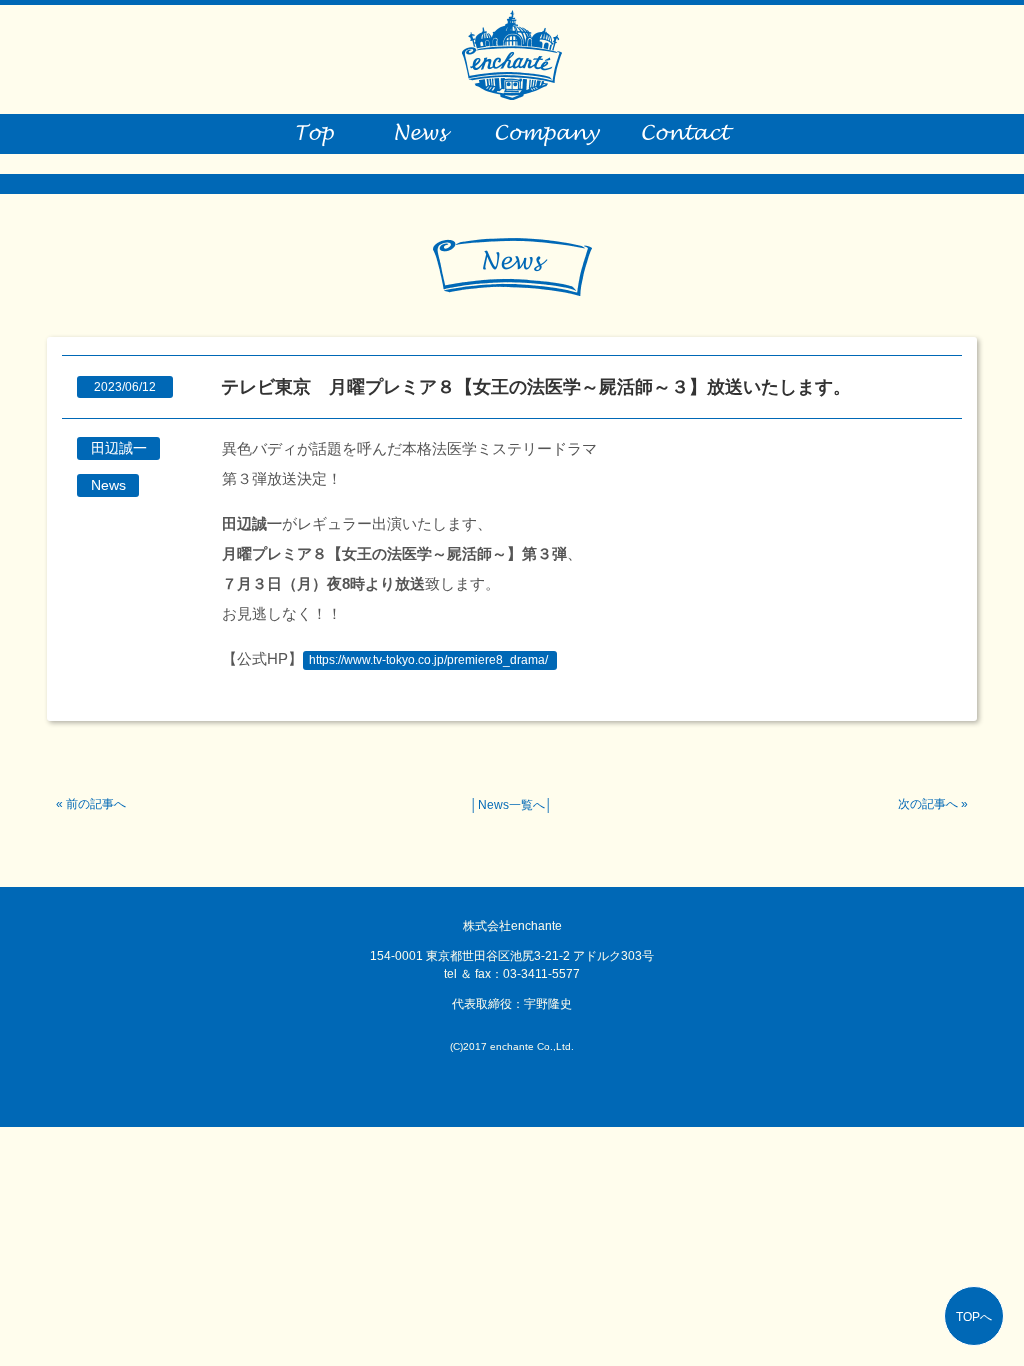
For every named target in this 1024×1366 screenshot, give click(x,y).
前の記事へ (96, 804)
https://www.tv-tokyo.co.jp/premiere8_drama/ (428, 660)
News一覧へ (511, 805)
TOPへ (974, 1317)
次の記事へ (928, 804)
